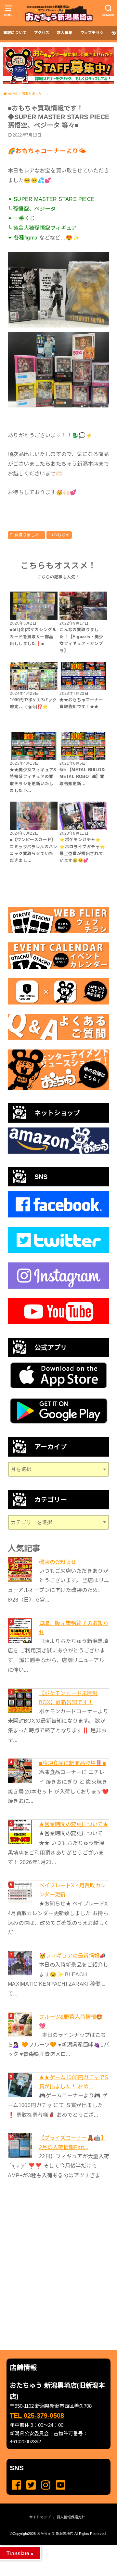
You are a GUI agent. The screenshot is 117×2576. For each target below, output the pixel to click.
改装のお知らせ (58, 1562)
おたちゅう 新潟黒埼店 (55, 2534)
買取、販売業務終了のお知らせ (74, 1627)
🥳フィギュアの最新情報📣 (73, 1956)
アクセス (42, 33)
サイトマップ (40, 2517)
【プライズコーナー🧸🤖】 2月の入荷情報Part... (73, 2142)
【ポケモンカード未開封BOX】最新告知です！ (68, 1698)
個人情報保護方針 (71, 2517)
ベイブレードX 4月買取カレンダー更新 (72, 1890)
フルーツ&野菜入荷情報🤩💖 (71, 2021)
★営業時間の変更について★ (74, 1824)
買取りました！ (29, 535)
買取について (15, 33)
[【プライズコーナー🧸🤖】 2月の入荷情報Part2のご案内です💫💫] (21, 2145)
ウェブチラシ (92, 33)
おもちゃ (61, 535)
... (53, 2547)
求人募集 (65, 33)
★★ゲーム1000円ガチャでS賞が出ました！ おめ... (74, 2082)
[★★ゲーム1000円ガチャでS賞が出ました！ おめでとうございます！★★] (21, 2085)
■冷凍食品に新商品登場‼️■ (72, 1763)
